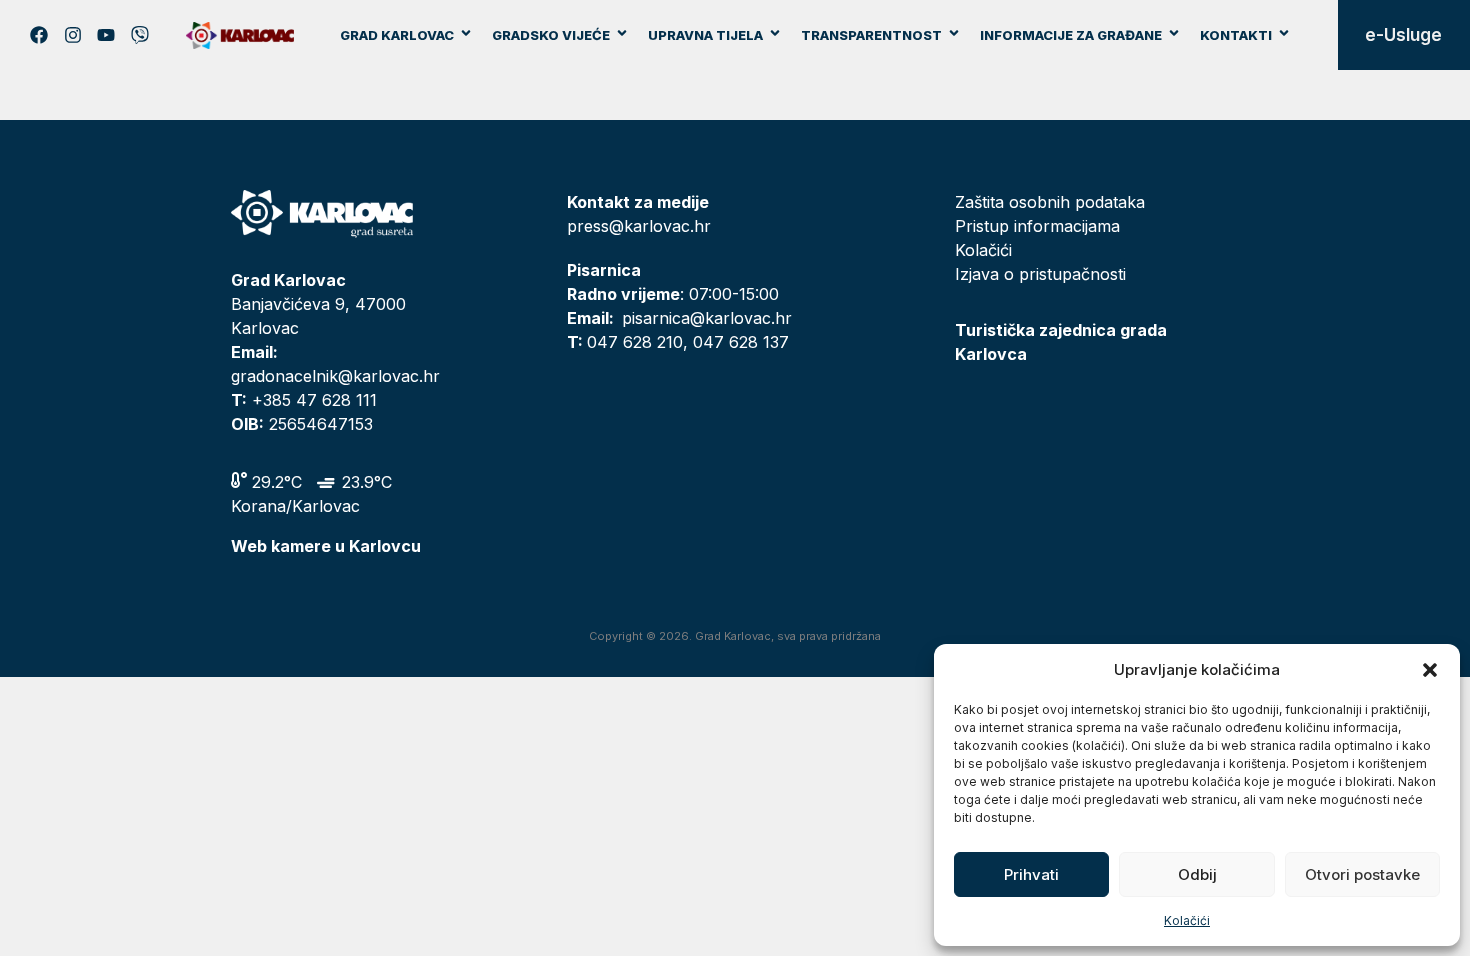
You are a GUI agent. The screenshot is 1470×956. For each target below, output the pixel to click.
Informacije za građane (1071, 35)
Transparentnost (871, 35)
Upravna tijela (705, 35)
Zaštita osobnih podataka (1050, 202)
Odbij (1197, 874)
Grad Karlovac (397, 35)
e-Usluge (1403, 35)
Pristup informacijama (1037, 226)
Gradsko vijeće (551, 35)
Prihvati (1031, 874)
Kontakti (1236, 35)
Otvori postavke (1362, 874)
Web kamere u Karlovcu (326, 546)
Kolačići (1187, 920)
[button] (1430, 670)
